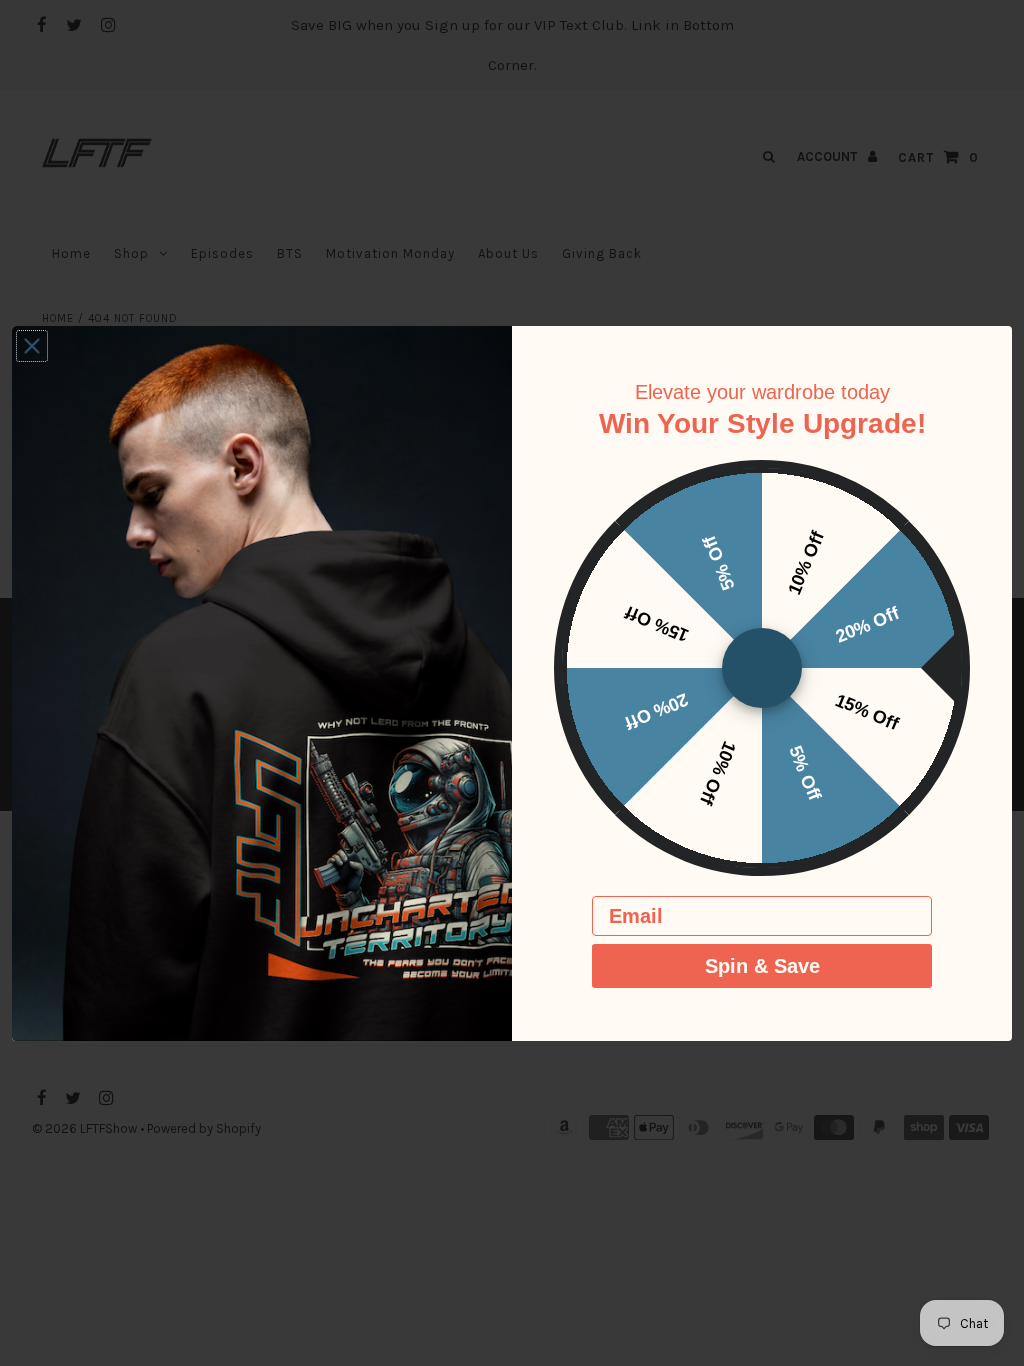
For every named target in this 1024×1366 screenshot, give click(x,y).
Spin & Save (762, 966)
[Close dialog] (32, 346)
